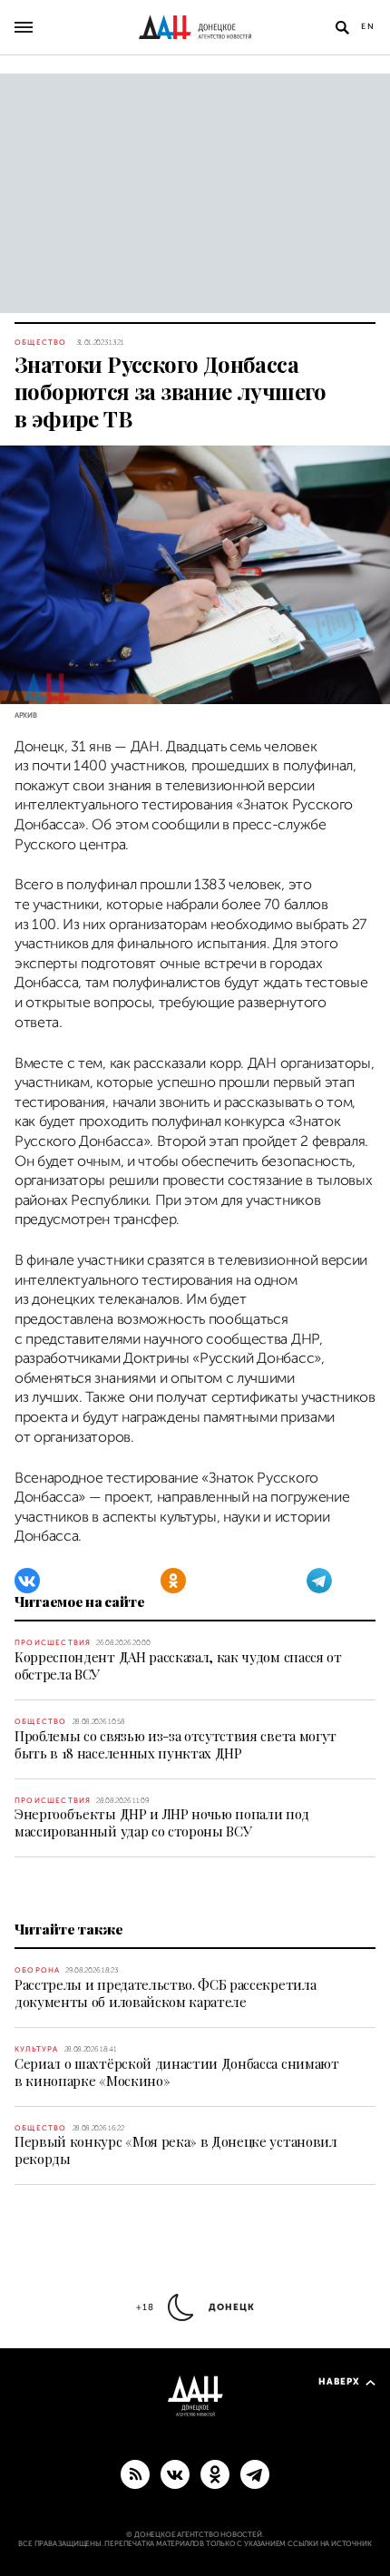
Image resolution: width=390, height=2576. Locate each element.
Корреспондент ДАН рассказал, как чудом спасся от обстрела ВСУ (178, 1665)
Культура (37, 2049)
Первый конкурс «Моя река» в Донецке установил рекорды (176, 2150)
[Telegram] (319, 1581)
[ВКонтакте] (27, 1581)
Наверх (339, 2381)
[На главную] (195, 27)
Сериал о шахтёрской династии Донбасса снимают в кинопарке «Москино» (177, 2072)
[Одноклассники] (173, 1581)
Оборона (37, 1970)
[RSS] (135, 2473)
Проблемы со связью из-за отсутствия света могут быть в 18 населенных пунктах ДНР (175, 1744)
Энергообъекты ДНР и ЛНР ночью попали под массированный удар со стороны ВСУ (161, 1822)
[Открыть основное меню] (24, 27)
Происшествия (53, 1643)
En (368, 26)
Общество (41, 343)
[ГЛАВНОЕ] (255, 2473)
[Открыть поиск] (342, 27)
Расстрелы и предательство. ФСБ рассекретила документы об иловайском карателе (165, 1993)
